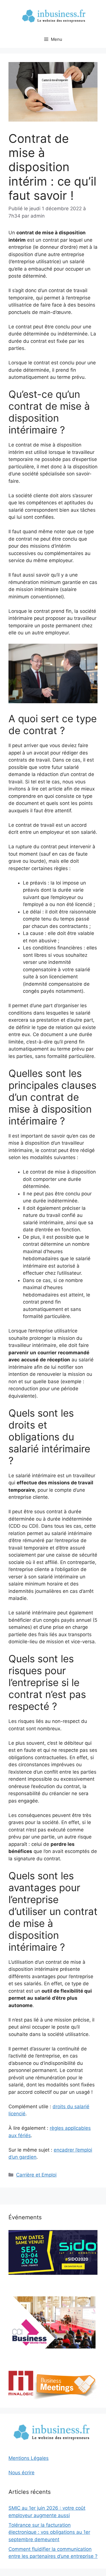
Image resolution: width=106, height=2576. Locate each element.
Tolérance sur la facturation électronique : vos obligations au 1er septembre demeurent (49, 2532)
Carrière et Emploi (36, 2175)
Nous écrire (21, 2473)
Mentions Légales (29, 2458)
